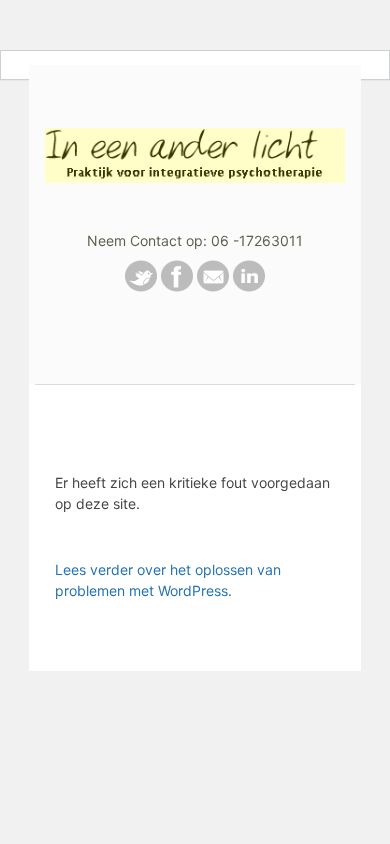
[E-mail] (213, 286)
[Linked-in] (249, 286)
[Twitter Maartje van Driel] (141, 286)
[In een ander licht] (177, 286)
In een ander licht (195, 146)
